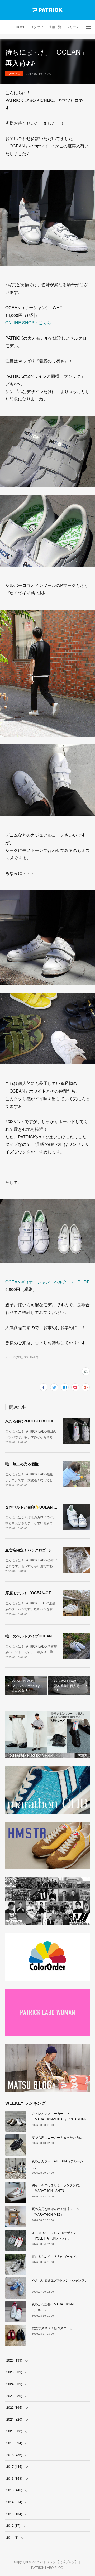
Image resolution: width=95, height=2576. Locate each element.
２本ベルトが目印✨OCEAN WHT (34, 1507)
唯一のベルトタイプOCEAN (28, 1636)
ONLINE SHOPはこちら (28, 323)
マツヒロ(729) (14, 1357)
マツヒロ (14, 73)
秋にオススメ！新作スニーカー (54, 2328)
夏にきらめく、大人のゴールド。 (55, 2256)
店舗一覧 (55, 27)
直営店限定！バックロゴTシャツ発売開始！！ (43, 1550)
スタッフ (37, 27)
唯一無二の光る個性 (22, 1464)
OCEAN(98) (31, 1357)
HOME (21, 27)
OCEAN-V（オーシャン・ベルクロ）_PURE (47, 1282)
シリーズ (73, 27)
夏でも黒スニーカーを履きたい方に (57, 2137)
